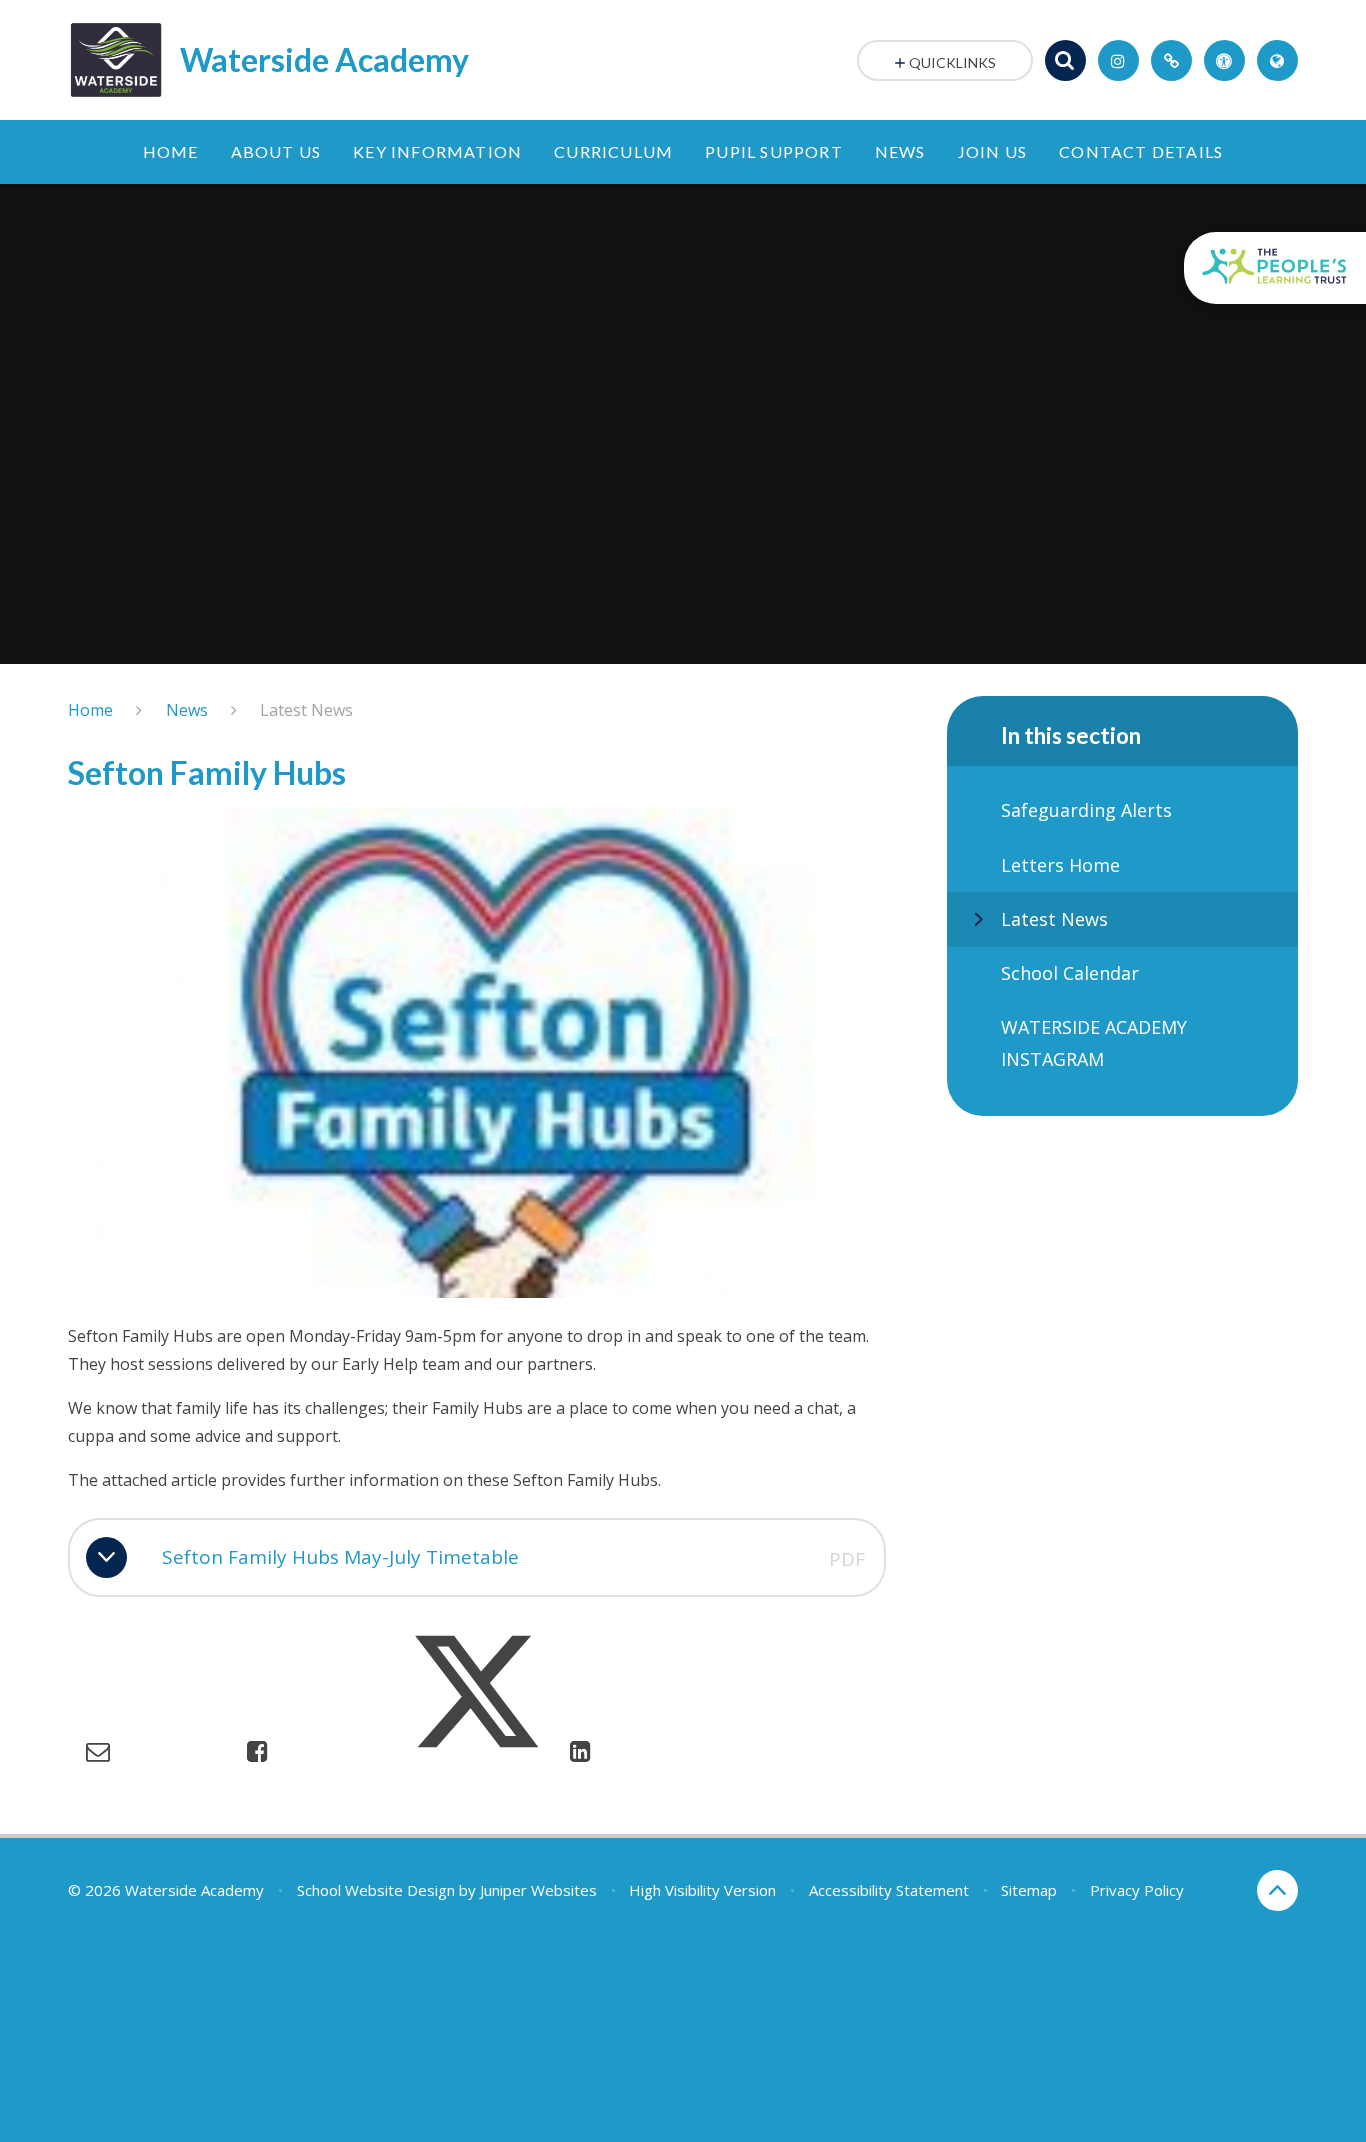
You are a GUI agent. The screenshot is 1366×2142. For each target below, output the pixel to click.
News (187, 710)
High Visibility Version (702, 1890)
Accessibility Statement (889, 1890)
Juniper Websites (538, 1890)
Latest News (306, 710)
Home (90, 710)
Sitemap (1029, 1890)
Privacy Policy (1137, 1890)
